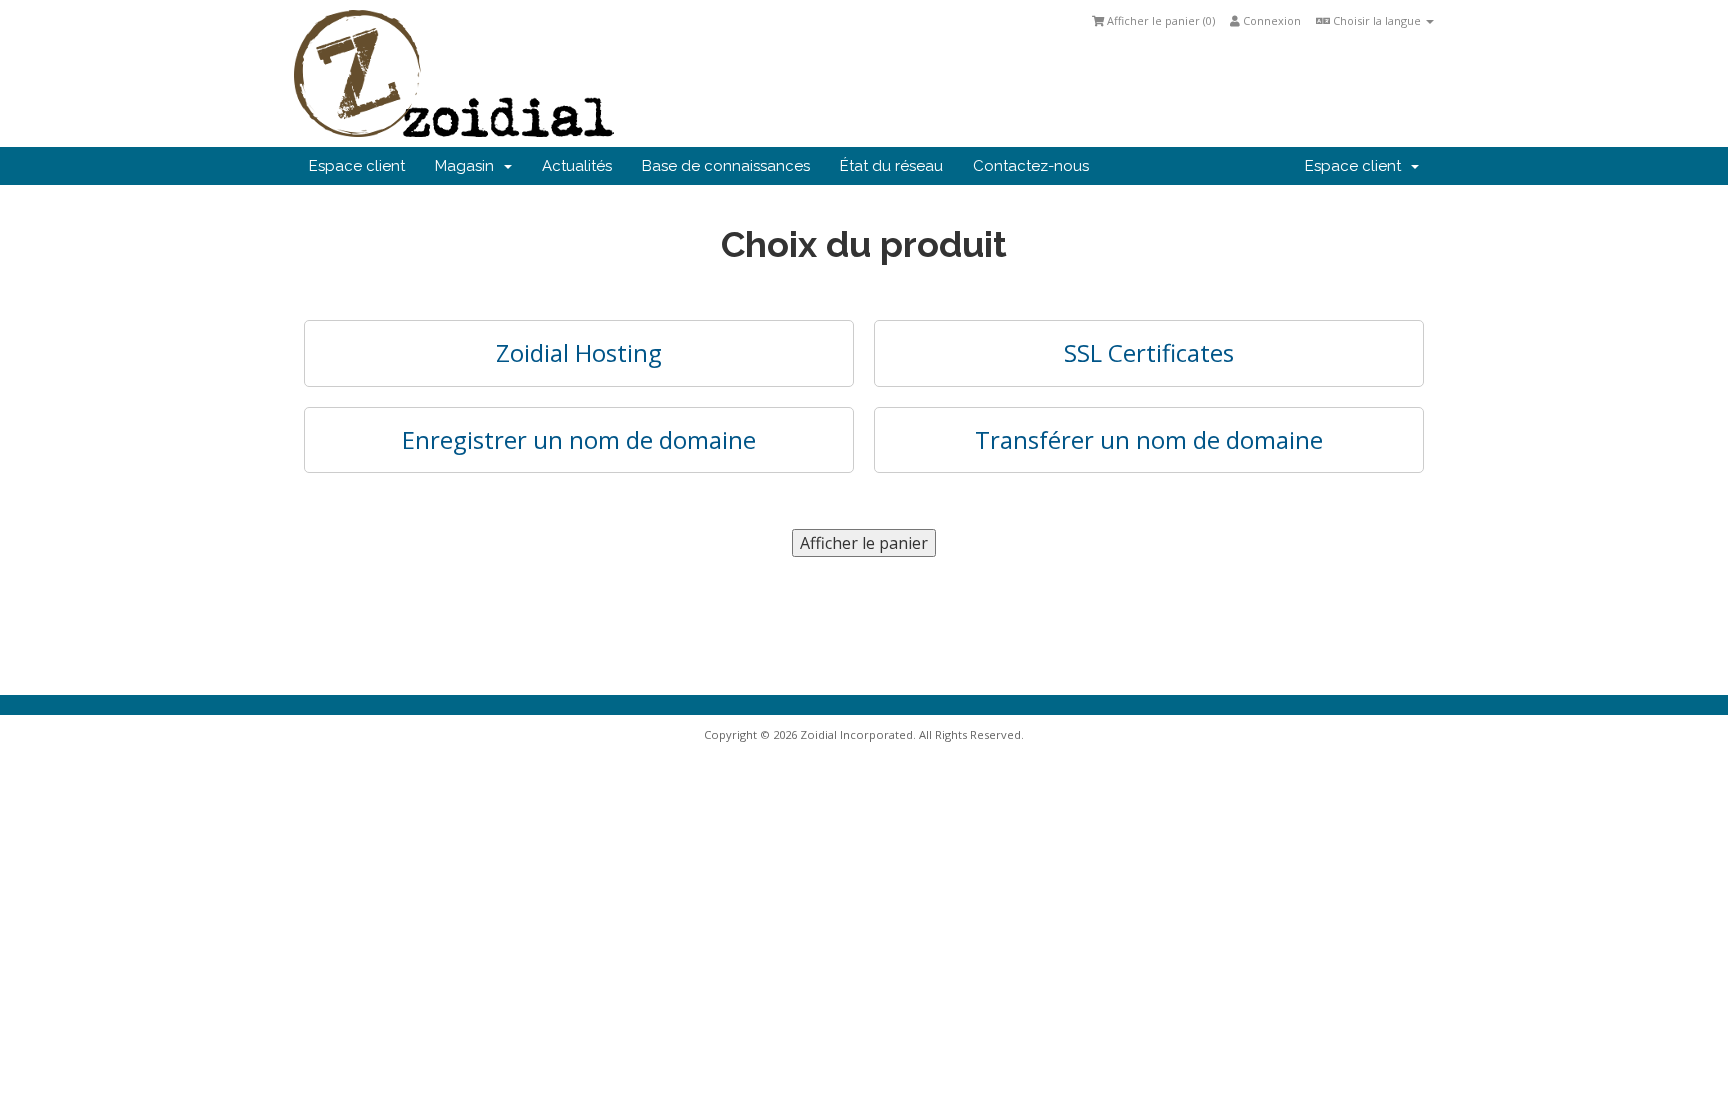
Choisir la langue (1377, 20)
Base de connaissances (726, 166)
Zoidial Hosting (579, 352)
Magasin (468, 166)
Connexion (1270, 20)
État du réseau (891, 166)
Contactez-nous (1031, 166)
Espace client (357, 166)
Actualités (577, 166)
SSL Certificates (1149, 352)
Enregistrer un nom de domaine (579, 439)
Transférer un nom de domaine (1149, 439)
